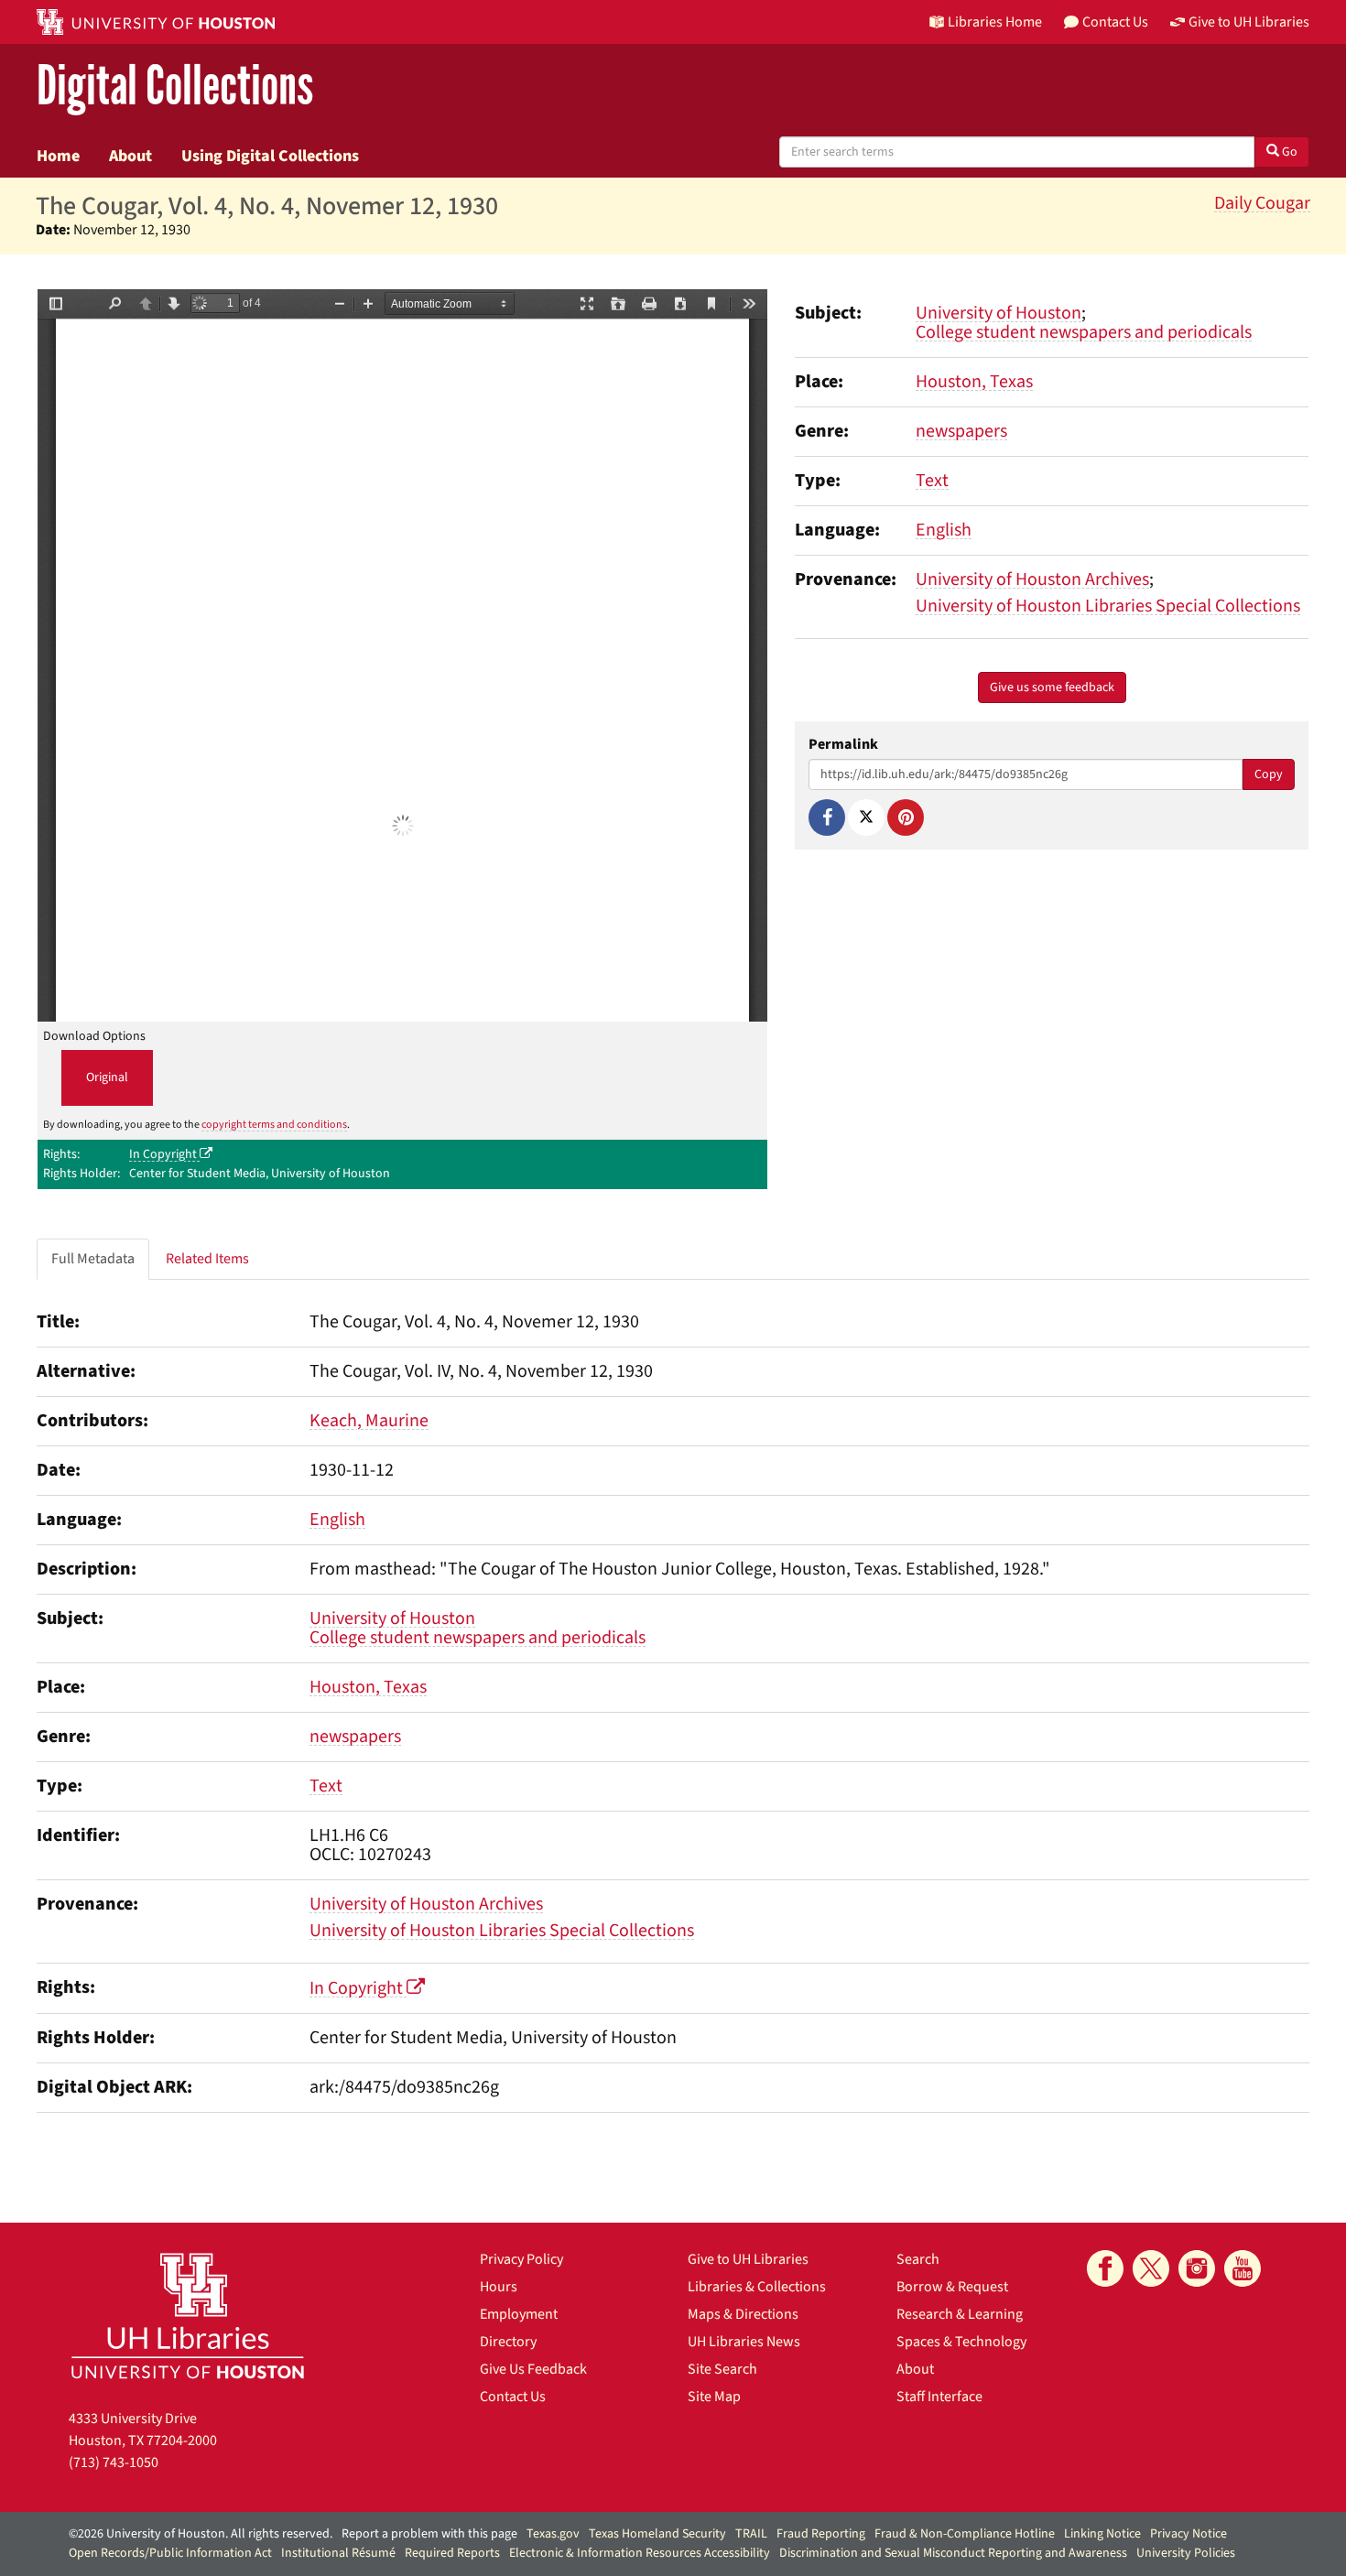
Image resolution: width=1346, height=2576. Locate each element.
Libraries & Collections (757, 2287)
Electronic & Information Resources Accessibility (640, 2553)
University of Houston (999, 313)
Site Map (714, 2397)
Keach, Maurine (369, 1421)
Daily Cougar (1262, 203)
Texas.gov (553, 2534)
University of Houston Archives (1032, 579)
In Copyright (164, 1154)
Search (918, 2259)
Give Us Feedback (533, 2369)
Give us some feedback (1052, 687)
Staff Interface (939, 2397)
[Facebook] (827, 817)
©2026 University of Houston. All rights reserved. (201, 2534)
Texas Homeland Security (657, 2534)
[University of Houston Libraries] (188, 2316)
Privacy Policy (521, 2259)
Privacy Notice (1189, 2534)
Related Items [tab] (207, 1259)
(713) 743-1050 (114, 2462)
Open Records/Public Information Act (170, 2553)
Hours (499, 2287)
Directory (508, 2342)
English (944, 530)
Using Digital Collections (270, 156)
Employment (519, 2314)
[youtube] (1243, 2268)
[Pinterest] (906, 817)
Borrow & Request (952, 2287)
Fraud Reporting (821, 2534)
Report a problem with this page (429, 2534)
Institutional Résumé (338, 2553)
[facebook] (1105, 2268)
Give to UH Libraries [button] (1249, 22)
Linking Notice (1102, 2534)
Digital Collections (175, 87)
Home (58, 156)
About (130, 156)
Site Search (722, 2369)
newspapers (961, 431)
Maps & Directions (743, 2314)
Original (107, 1077)
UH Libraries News (744, 2342)
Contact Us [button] (1115, 22)
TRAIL (751, 2534)
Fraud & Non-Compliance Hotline (965, 2534)
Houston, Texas (974, 382)
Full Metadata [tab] (93, 1259)
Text (932, 481)
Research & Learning (960, 2314)
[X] (866, 817)
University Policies (1186, 2553)
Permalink (843, 745)
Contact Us (513, 2397)
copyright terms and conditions (274, 1125)
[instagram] (1197, 2268)
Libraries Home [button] (995, 22)
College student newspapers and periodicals (1084, 332)
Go (1288, 152)
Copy (1269, 774)
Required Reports (452, 2553)
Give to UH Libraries (748, 2259)
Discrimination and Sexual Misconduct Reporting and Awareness (953, 2553)
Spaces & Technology (961, 2342)
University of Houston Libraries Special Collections (1108, 606)
